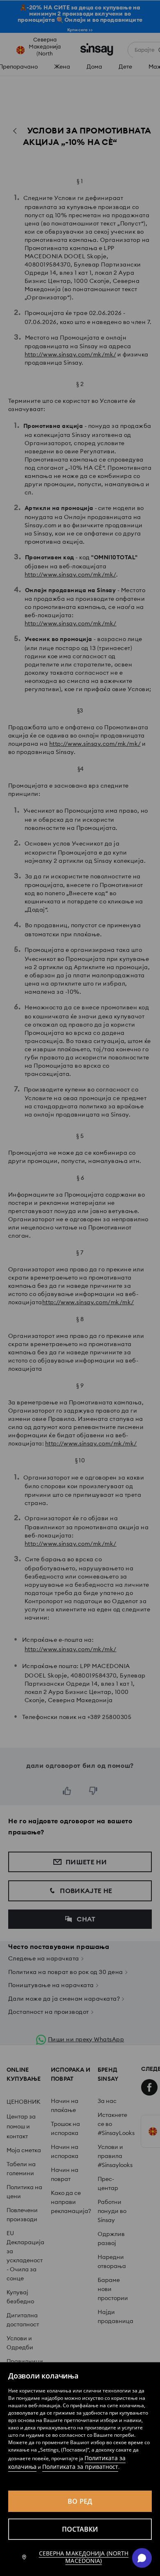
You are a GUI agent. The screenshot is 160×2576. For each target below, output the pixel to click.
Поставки (80, 2529)
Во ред (80, 2501)
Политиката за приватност (80, 2467)
